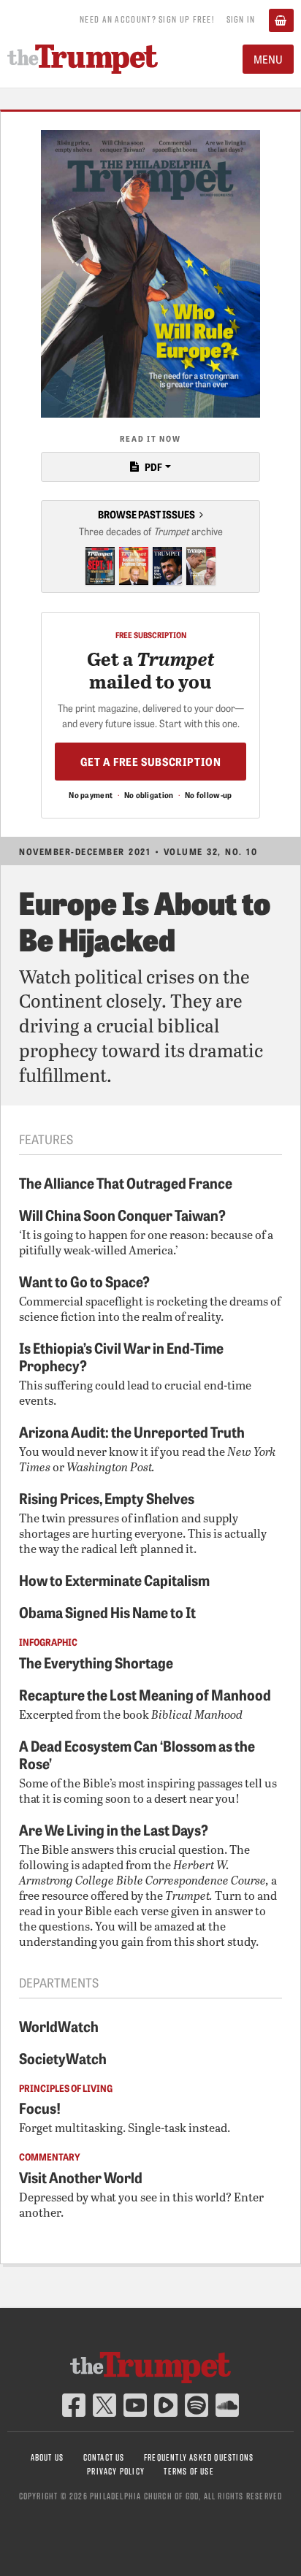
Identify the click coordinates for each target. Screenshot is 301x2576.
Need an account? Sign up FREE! (147, 19)
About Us (47, 2457)
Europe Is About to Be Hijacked (145, 920)
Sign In (241, 19)
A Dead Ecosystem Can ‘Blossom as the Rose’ (137, 1754)
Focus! (40, 2107)
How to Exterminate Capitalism (114, 1579)
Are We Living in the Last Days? (114, 1829)
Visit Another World (81, 2177)
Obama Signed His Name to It (107, 1611)
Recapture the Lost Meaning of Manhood (145, 1694)
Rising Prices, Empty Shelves (107, 1498)
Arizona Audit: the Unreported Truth (132, 1431)
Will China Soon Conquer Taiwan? (122, 1214)
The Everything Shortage (96, 1662)
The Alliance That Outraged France (126, 1182)
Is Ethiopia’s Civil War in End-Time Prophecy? (121, 1356)
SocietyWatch (63, 2058)
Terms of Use (188, 2471)
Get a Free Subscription (151, 761)
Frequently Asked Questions (199, 2457)
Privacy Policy (116, 2471)
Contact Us (104, 2457)
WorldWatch (59, 2025)
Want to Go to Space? (84, 1281)
